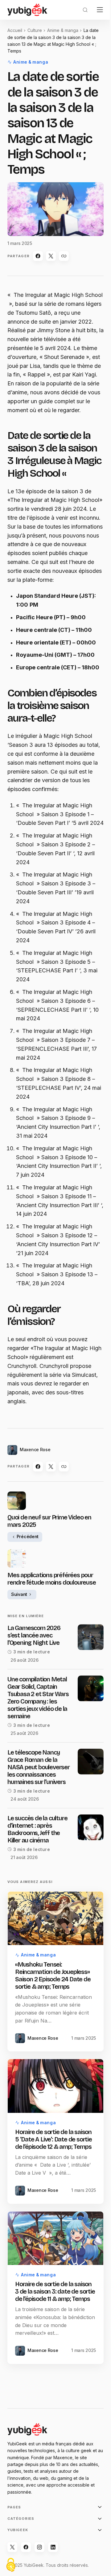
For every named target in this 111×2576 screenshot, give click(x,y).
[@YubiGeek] (12, 2547)
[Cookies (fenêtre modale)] (11, 2565)
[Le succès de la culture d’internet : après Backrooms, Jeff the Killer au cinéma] (91, 1827)
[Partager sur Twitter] (51, 256)
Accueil (15, 30)
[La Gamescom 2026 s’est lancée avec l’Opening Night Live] (91, 1637)
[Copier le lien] (64, 256)
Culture (35, 30)
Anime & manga (63, 30)
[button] (85, 10)
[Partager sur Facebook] (38, 256)
